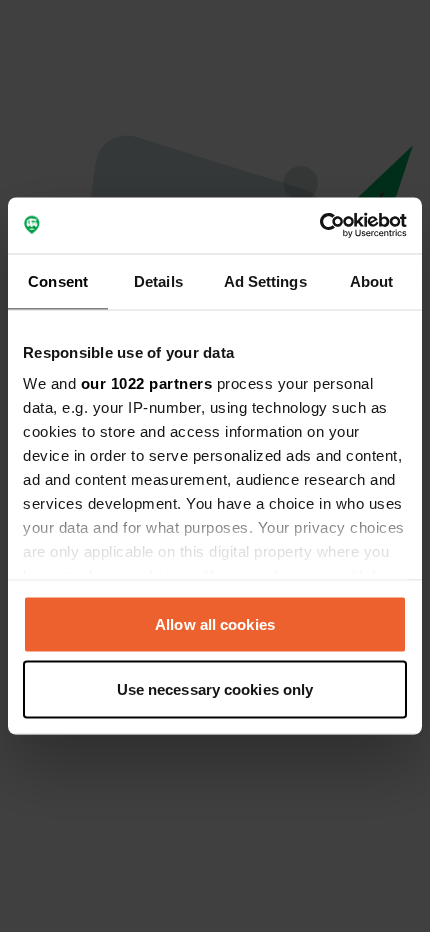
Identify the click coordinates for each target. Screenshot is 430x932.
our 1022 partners (147, 383)
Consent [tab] (58, 280)
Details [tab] (158, 280)
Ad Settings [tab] (265, 280)
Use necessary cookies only (215, 689)
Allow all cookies (215, 623)
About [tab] (372, 280)
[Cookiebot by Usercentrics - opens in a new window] (319, 226)
